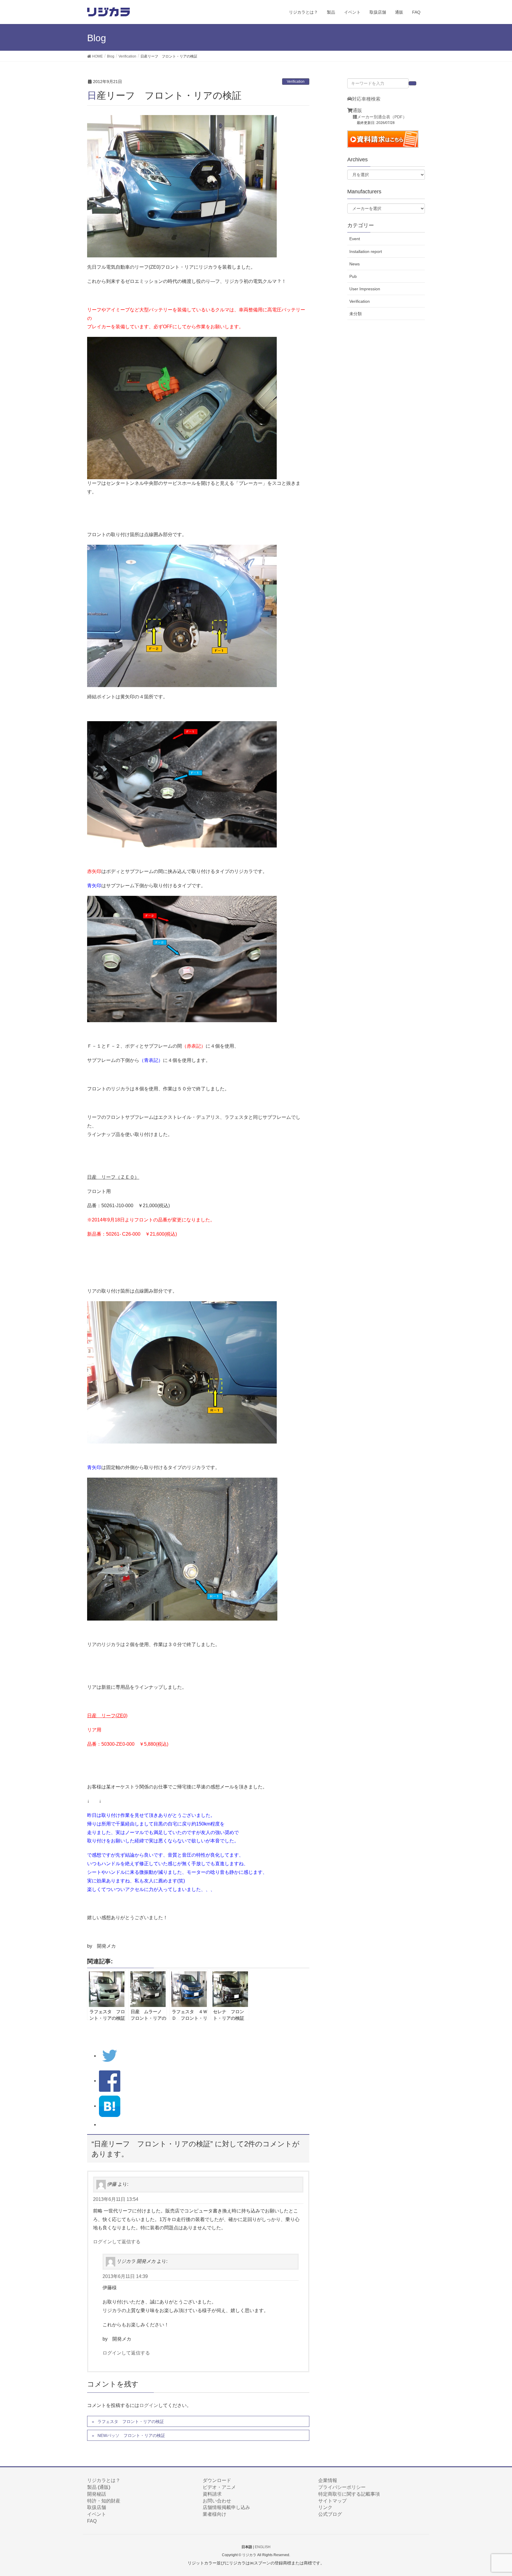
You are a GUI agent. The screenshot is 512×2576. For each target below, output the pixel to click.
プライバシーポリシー (342, 2487)
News (355, 264)
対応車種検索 (366, 99)
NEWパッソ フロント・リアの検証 (131, 2435)
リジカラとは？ (104, 2480)
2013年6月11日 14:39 (125, 2276)
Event (355, 239)
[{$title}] (110, 2106)
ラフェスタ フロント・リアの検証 (131, 2422)
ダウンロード (217, 2480)
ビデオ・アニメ (219, 2487)
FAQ (92, 2521)
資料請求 (212, 2494)
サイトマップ (332, 2501)
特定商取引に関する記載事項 (349, 2494)
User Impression (365, 289)
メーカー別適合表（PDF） (382, 117)
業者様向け (215, 2514)
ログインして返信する (117, 2242)
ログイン (149, 2405)
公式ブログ (330, 2514)
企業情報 (328, 2480)
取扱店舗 (97, 2507)
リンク (325, 2507)
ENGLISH (263, 2547)
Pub (353, 276)
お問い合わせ (217, 2501)
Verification (296, 82)
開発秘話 (97, 2494)
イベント (97, 2514)
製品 (92, 2487)
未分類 (356, 314)
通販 (357, 110)
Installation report (366, 251)
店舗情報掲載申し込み (226, 2507)
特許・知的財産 (104, 2501)
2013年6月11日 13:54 (116, 2199)
